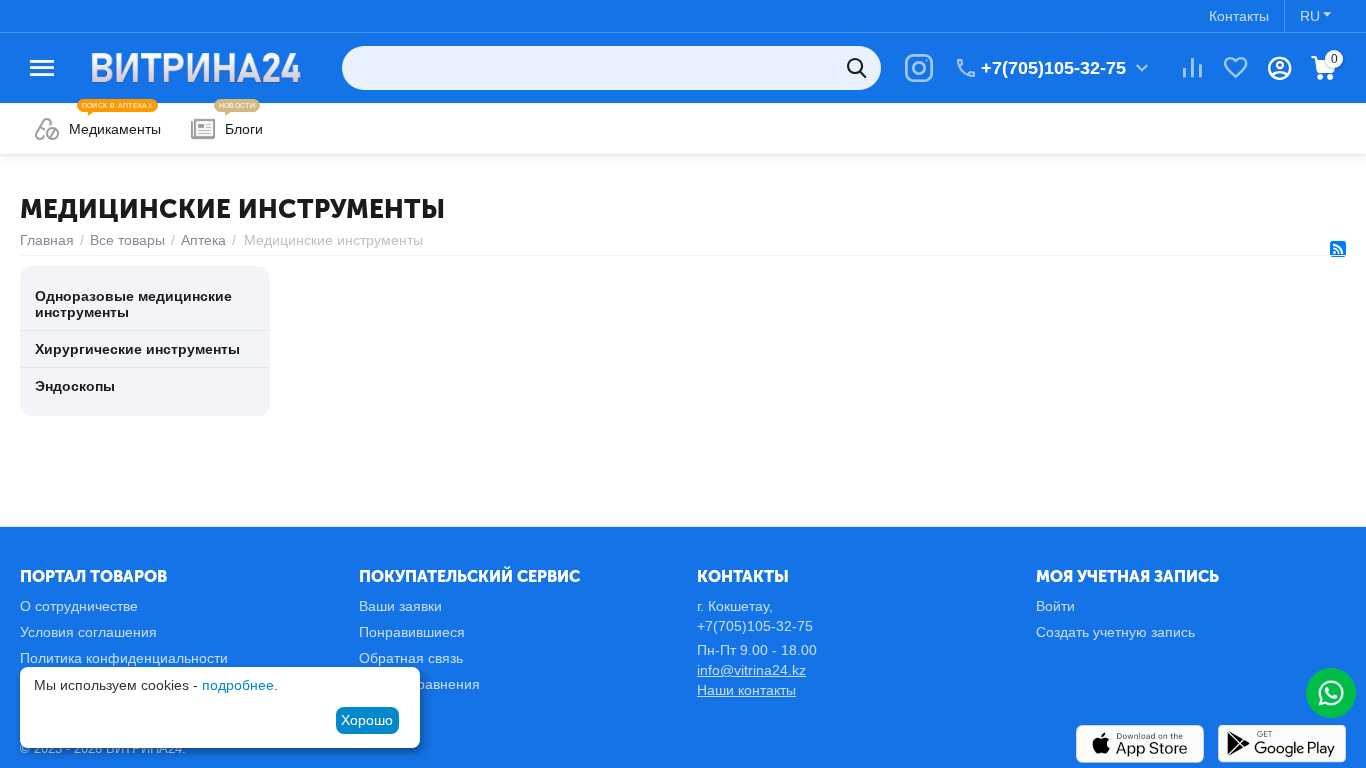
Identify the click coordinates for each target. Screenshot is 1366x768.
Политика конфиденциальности (124, 658)
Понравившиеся (412, 632)
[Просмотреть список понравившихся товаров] (1236, 68)
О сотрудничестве (79, 606)
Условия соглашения (88, 632)
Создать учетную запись (1115, 632)
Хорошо (367, 720)
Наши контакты (746, 690)
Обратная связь (411, 658)
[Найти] (859, 68)
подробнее (238, 685)
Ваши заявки (400, 606)
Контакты (1239, 16)
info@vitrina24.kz (751, 670)
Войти (1055, 606)
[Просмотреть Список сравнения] (1192, 68)
